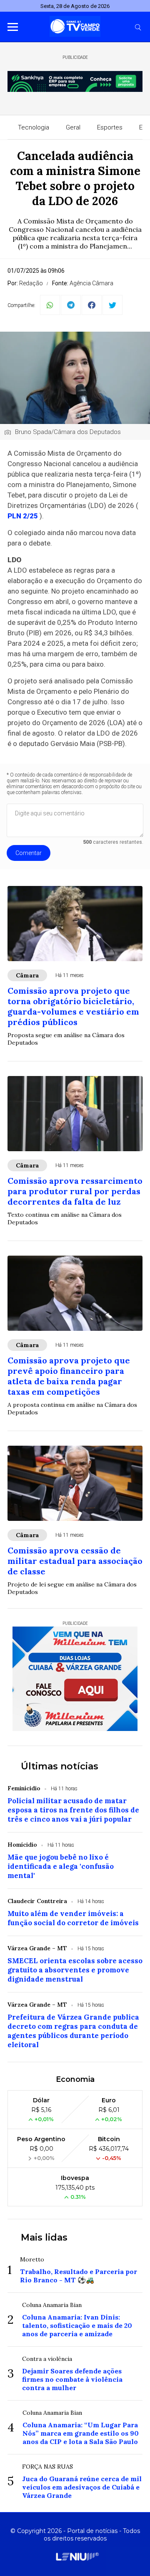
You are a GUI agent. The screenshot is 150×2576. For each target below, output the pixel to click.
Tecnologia (34, 127)
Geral (73, 127)
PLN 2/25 (23, 516)
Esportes (110, 127)
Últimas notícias (60, 1766)
